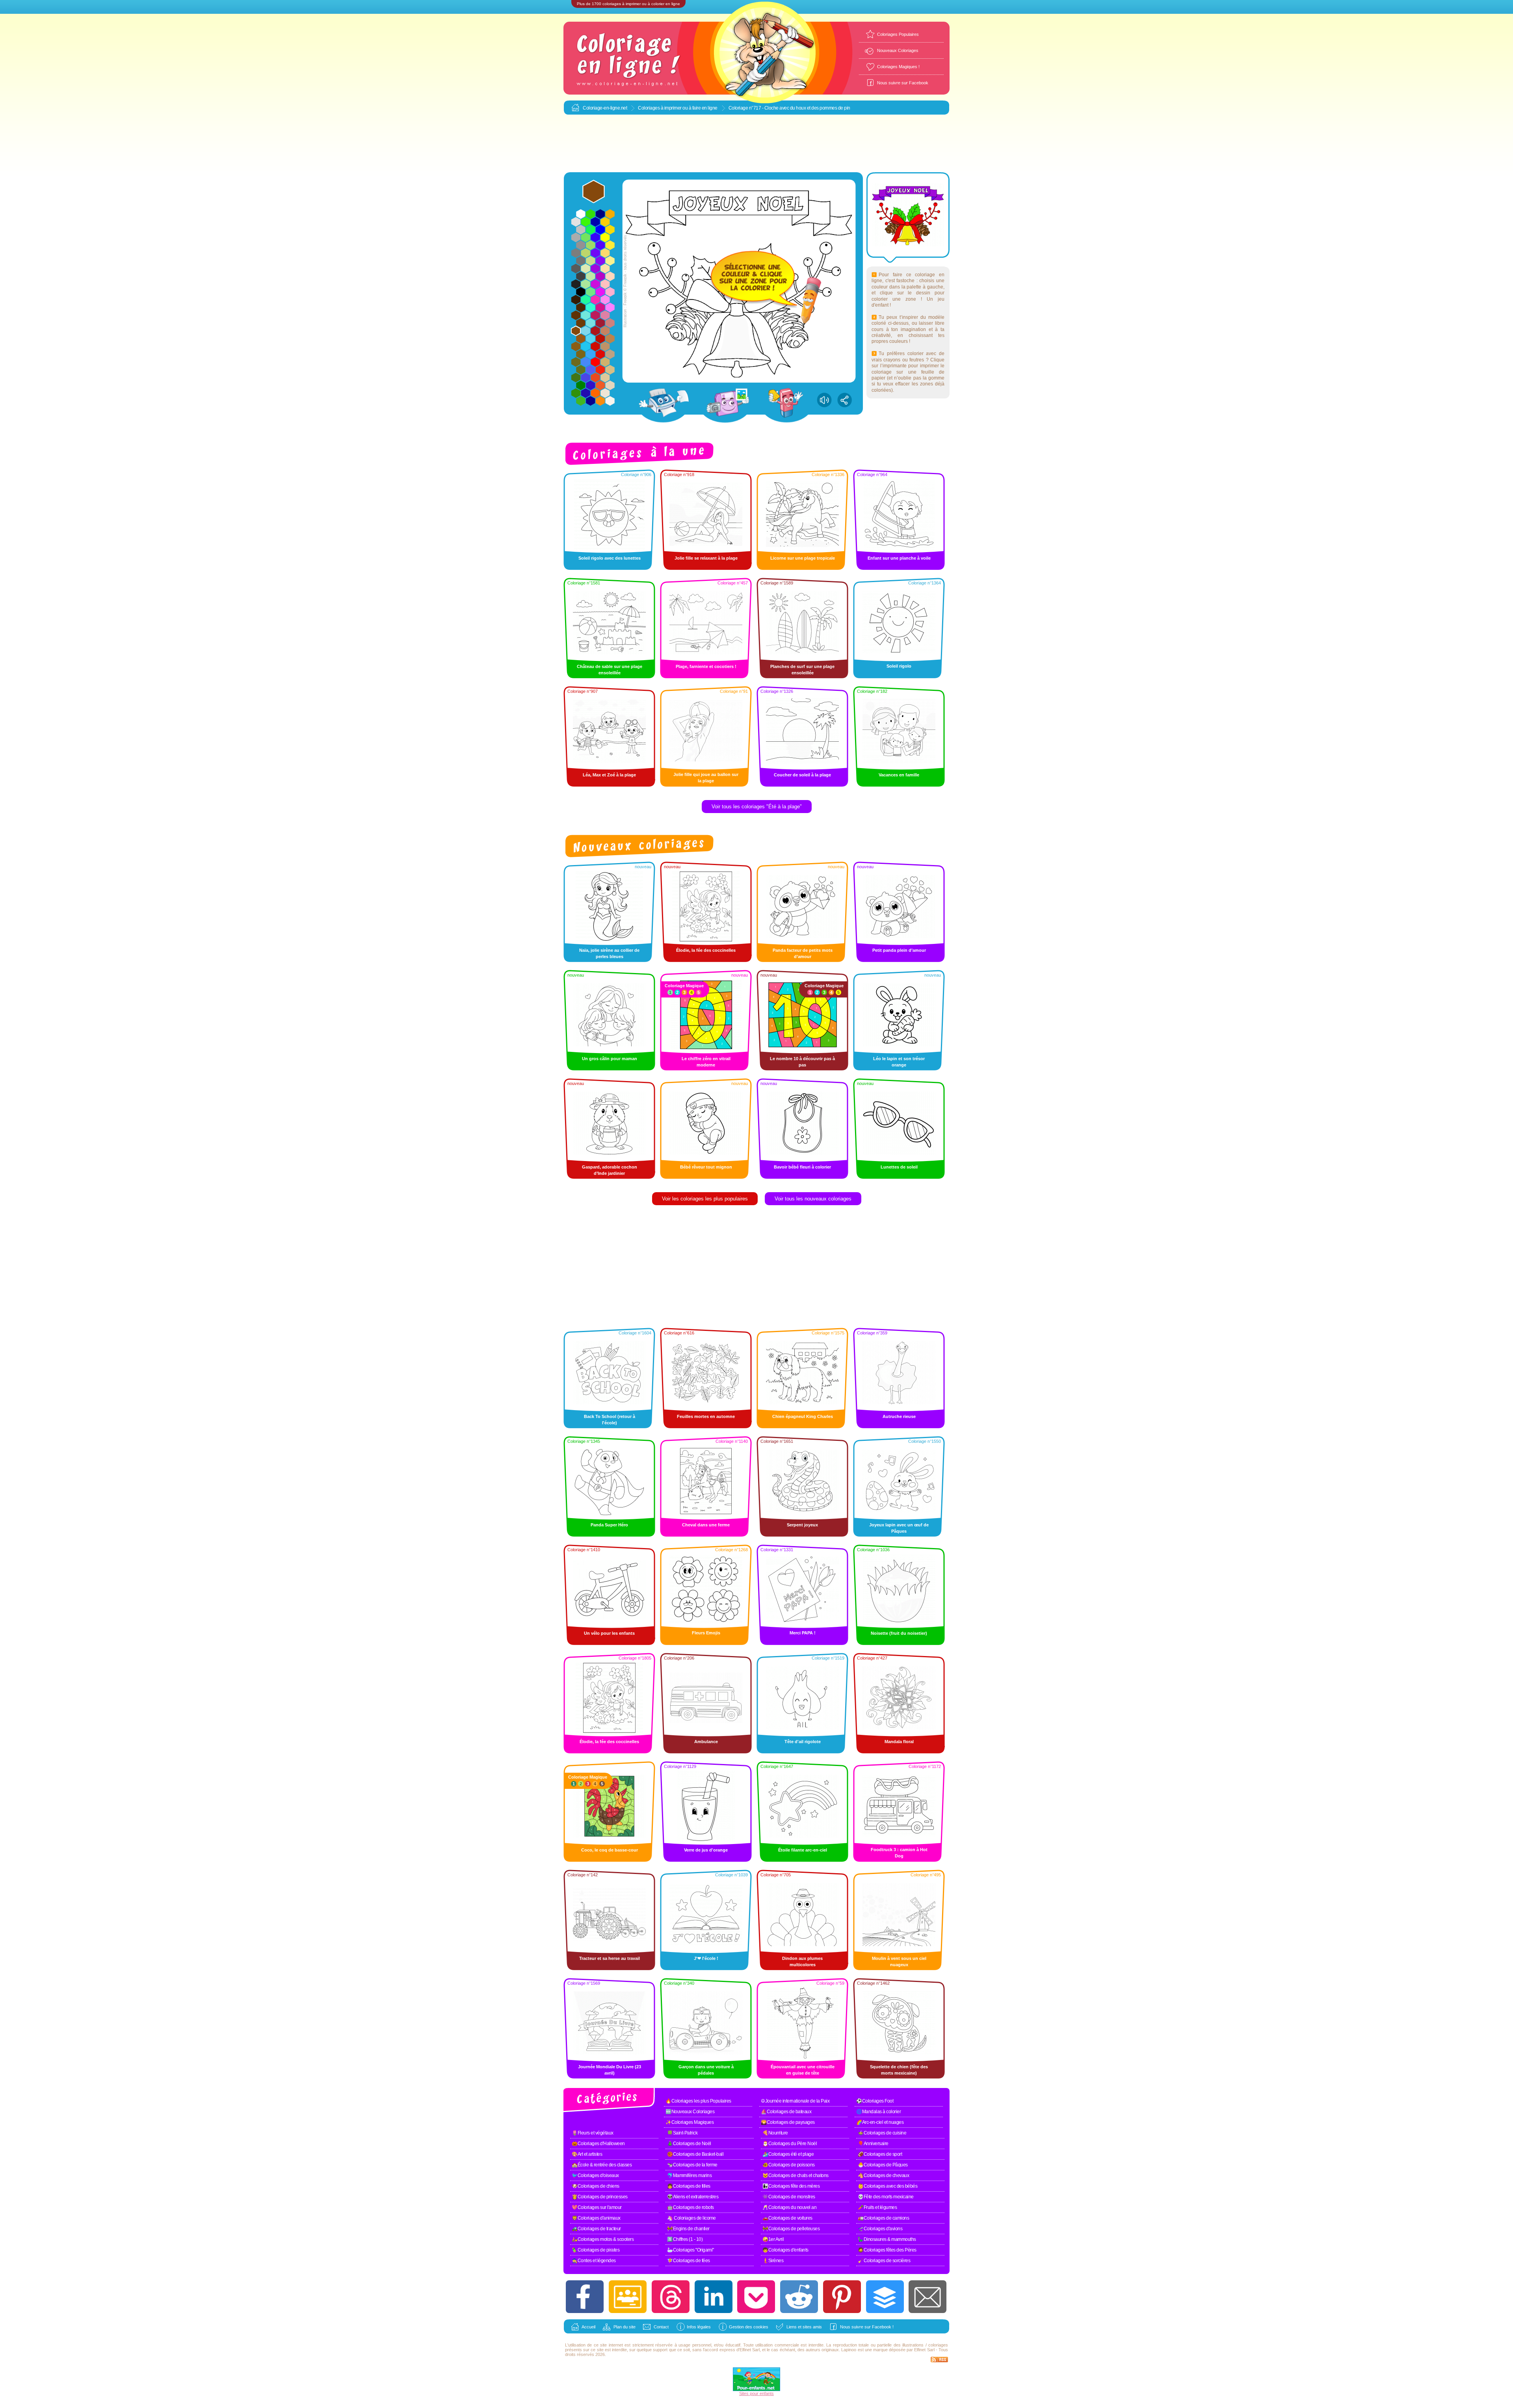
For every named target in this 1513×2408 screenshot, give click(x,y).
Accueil (588, 2327)
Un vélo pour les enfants (609, 1633)
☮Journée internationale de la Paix (795, 2101)
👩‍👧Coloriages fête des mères (791, 2186)
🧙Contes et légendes (594, 2261)
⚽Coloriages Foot (875, 2101)
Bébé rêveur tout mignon (706, 1167)
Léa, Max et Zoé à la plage (609, 775)
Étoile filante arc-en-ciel (803, 1850)
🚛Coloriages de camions (883, 2218)
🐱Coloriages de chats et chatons (796, 2175)
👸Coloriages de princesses (600, 2197)
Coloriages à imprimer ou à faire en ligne (678, 108)
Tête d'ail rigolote (803, 1742)
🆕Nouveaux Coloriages (690, 2112)
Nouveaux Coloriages (898, 50)
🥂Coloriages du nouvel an (789, 2207)
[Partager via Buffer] (885, 2297)
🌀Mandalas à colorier (878, 2112)
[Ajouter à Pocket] (756, 2297)
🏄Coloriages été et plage (788, 2154)
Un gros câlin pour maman (610, 1059)
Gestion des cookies (749, 2327)
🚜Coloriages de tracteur (596, 2229)
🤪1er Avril (773, 2239)
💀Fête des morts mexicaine (886, 2197)
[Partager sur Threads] (671, 2297)
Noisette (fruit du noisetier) (899, 1633)
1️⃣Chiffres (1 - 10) (685, 2239)
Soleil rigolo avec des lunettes (610, 558)
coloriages (938, 2345)
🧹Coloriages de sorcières (884, 2261)
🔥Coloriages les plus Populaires (698, 2101)
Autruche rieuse (899, 1416)
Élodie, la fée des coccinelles (706, 950)
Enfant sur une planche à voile (899, 558)
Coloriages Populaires (898, 34)
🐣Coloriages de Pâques (883, 2165)
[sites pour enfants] (756, 2389)
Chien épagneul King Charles (803, 1416)
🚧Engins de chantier (688, 2229)
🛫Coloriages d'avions (880, 2229)
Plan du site (625, 2327)
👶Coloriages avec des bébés (888, 2186)
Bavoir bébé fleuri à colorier (802, 1167)
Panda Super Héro (609, 1525)
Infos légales (699, 2327)
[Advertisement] (756, 144)
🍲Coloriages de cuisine (882, 2133)
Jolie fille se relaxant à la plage (706, 558)
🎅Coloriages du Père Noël (790, 2144)
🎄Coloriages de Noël (689, 2144)
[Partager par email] (928, 2297)
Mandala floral (899, 1742)
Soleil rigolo (899, 666)
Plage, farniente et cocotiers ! (706, 666)
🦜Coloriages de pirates (596, 2250)
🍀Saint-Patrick (682, 2133)
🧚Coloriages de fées (689, 2261)
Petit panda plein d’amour (899, 950)
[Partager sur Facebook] (585, 2297)
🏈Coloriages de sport (880, 2154)
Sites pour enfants (756, 2393)
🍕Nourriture (775, 2133)
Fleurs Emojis (706, 1633)
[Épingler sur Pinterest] (842, 2297)
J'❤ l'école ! (706, 1958)
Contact (661, 2327)
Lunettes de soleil (899, 1167)
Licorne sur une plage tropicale (803, 558)
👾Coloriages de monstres (789, 2197)
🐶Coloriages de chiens (596, 2186)
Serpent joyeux (802, 1525)
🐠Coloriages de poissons (789, 2165)
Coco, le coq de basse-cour (610, 1850)
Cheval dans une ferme (706, 1525)
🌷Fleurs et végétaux (593, 2133)
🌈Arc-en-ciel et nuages (880, 2122)
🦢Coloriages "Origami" (691, 2250)
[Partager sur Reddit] (799, 2297)
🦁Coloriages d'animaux (596, 2218)
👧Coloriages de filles (689, 2186)
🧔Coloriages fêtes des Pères (887, 2250)
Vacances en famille (899, 775)
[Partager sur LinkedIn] (714, 2297)
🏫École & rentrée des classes (602, 2165)
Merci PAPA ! (803, 1633)
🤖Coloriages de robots (691, 2207)
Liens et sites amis (804, 2327)
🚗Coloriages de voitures (787, 2218)
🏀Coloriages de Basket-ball (695, 2154)
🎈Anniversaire (873, 2144)
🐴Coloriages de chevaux (883, 2175)
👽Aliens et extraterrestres (693, 2197)
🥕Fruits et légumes (877, 2207)
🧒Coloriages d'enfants (785, 2250)
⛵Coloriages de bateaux (786, 2112)
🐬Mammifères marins (689, 2175)
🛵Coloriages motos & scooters (603, 2239)
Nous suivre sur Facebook (903, 83)
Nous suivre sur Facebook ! (867, 2327)
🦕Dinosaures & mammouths (887, 2239)
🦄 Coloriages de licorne (691, 2218)
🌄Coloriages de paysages (788, 2122)
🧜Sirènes (773, 2261)
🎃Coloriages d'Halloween (598, 2144)
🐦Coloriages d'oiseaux (595, 2175)
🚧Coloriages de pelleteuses (791, 2229)
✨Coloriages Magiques (690, 2122)
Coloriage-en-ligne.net (605, 108)
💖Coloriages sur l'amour (597, 2207)
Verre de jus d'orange (706, 1850)
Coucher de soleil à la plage (802, 775)
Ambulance (706, 1742)
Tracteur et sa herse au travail (610, 1958)
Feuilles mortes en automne (706, 1416)
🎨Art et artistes (587, 2154)
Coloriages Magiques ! (898, 67)
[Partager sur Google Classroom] (628, 2297)
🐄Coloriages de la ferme (692, 2165)
